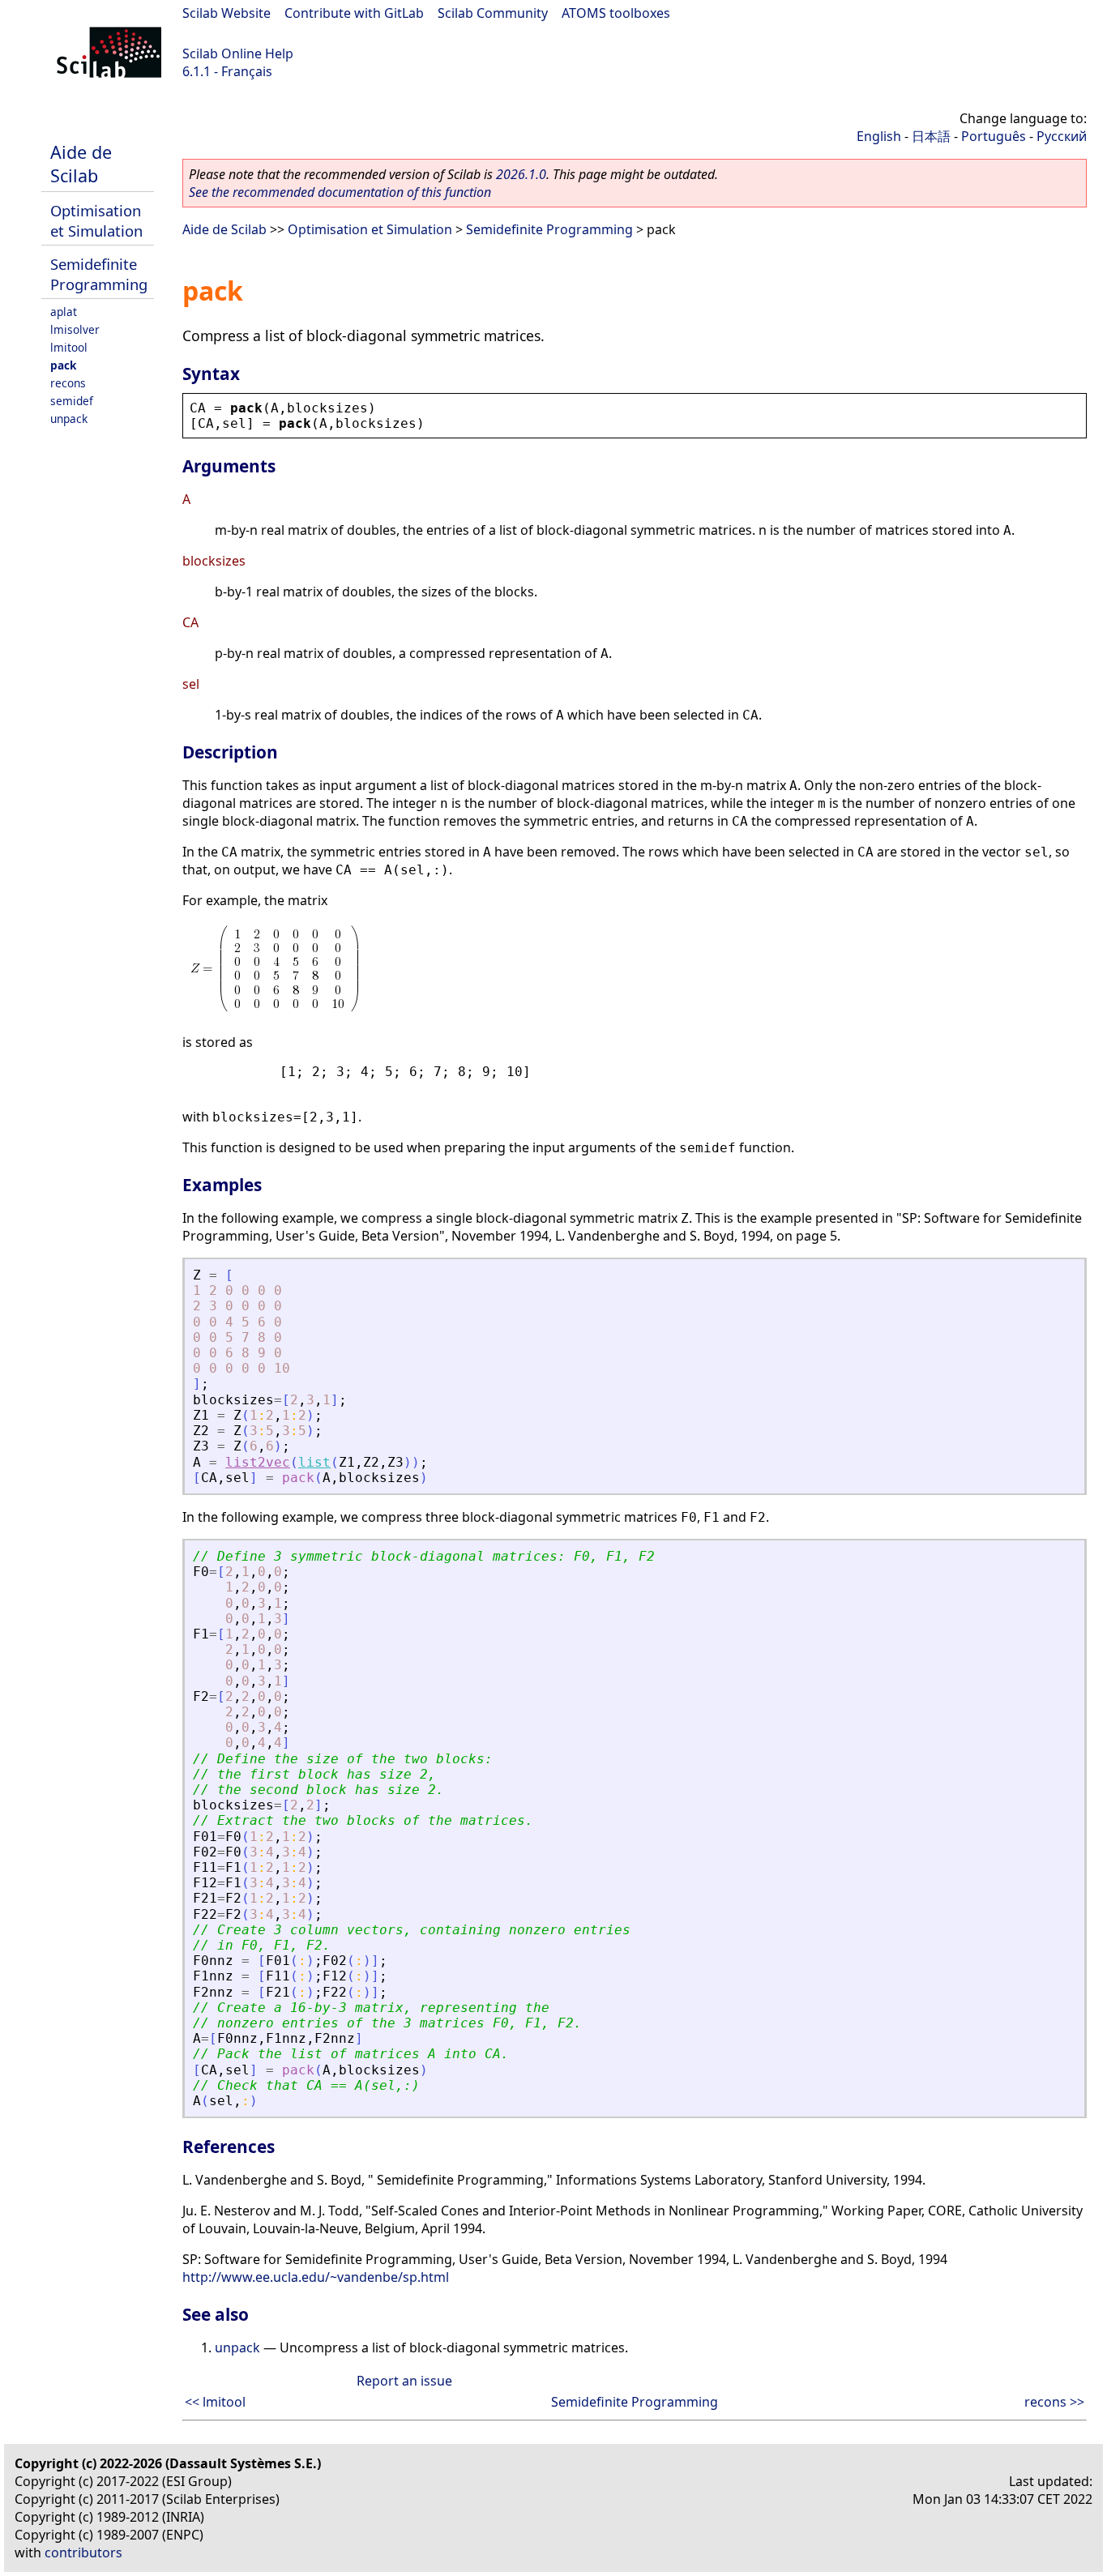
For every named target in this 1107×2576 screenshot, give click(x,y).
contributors (83, 2553)
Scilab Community (493, 13)
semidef (72, 401)
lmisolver (75, 329)
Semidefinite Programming (99, 274)
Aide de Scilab (81, 164)
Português (994, 136)
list (314, 1462)
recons (68, 383)
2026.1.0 (521, 174)
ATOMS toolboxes (616, 13)
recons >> (1054, 2402)
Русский (1062, 136)
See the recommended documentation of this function (340, 192)
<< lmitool (215, 2402)
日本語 (931, 136)
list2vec (258, 1462)
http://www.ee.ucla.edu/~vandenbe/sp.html (316, 2277)
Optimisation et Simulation (96, 220)
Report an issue (404, 2381)
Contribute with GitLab (354, 13)
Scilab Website (227, 13)
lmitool (69, 347)
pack (63, 365)
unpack (69, 419)
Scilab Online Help (238, 53)
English (879, 136)
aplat (64, 312)
